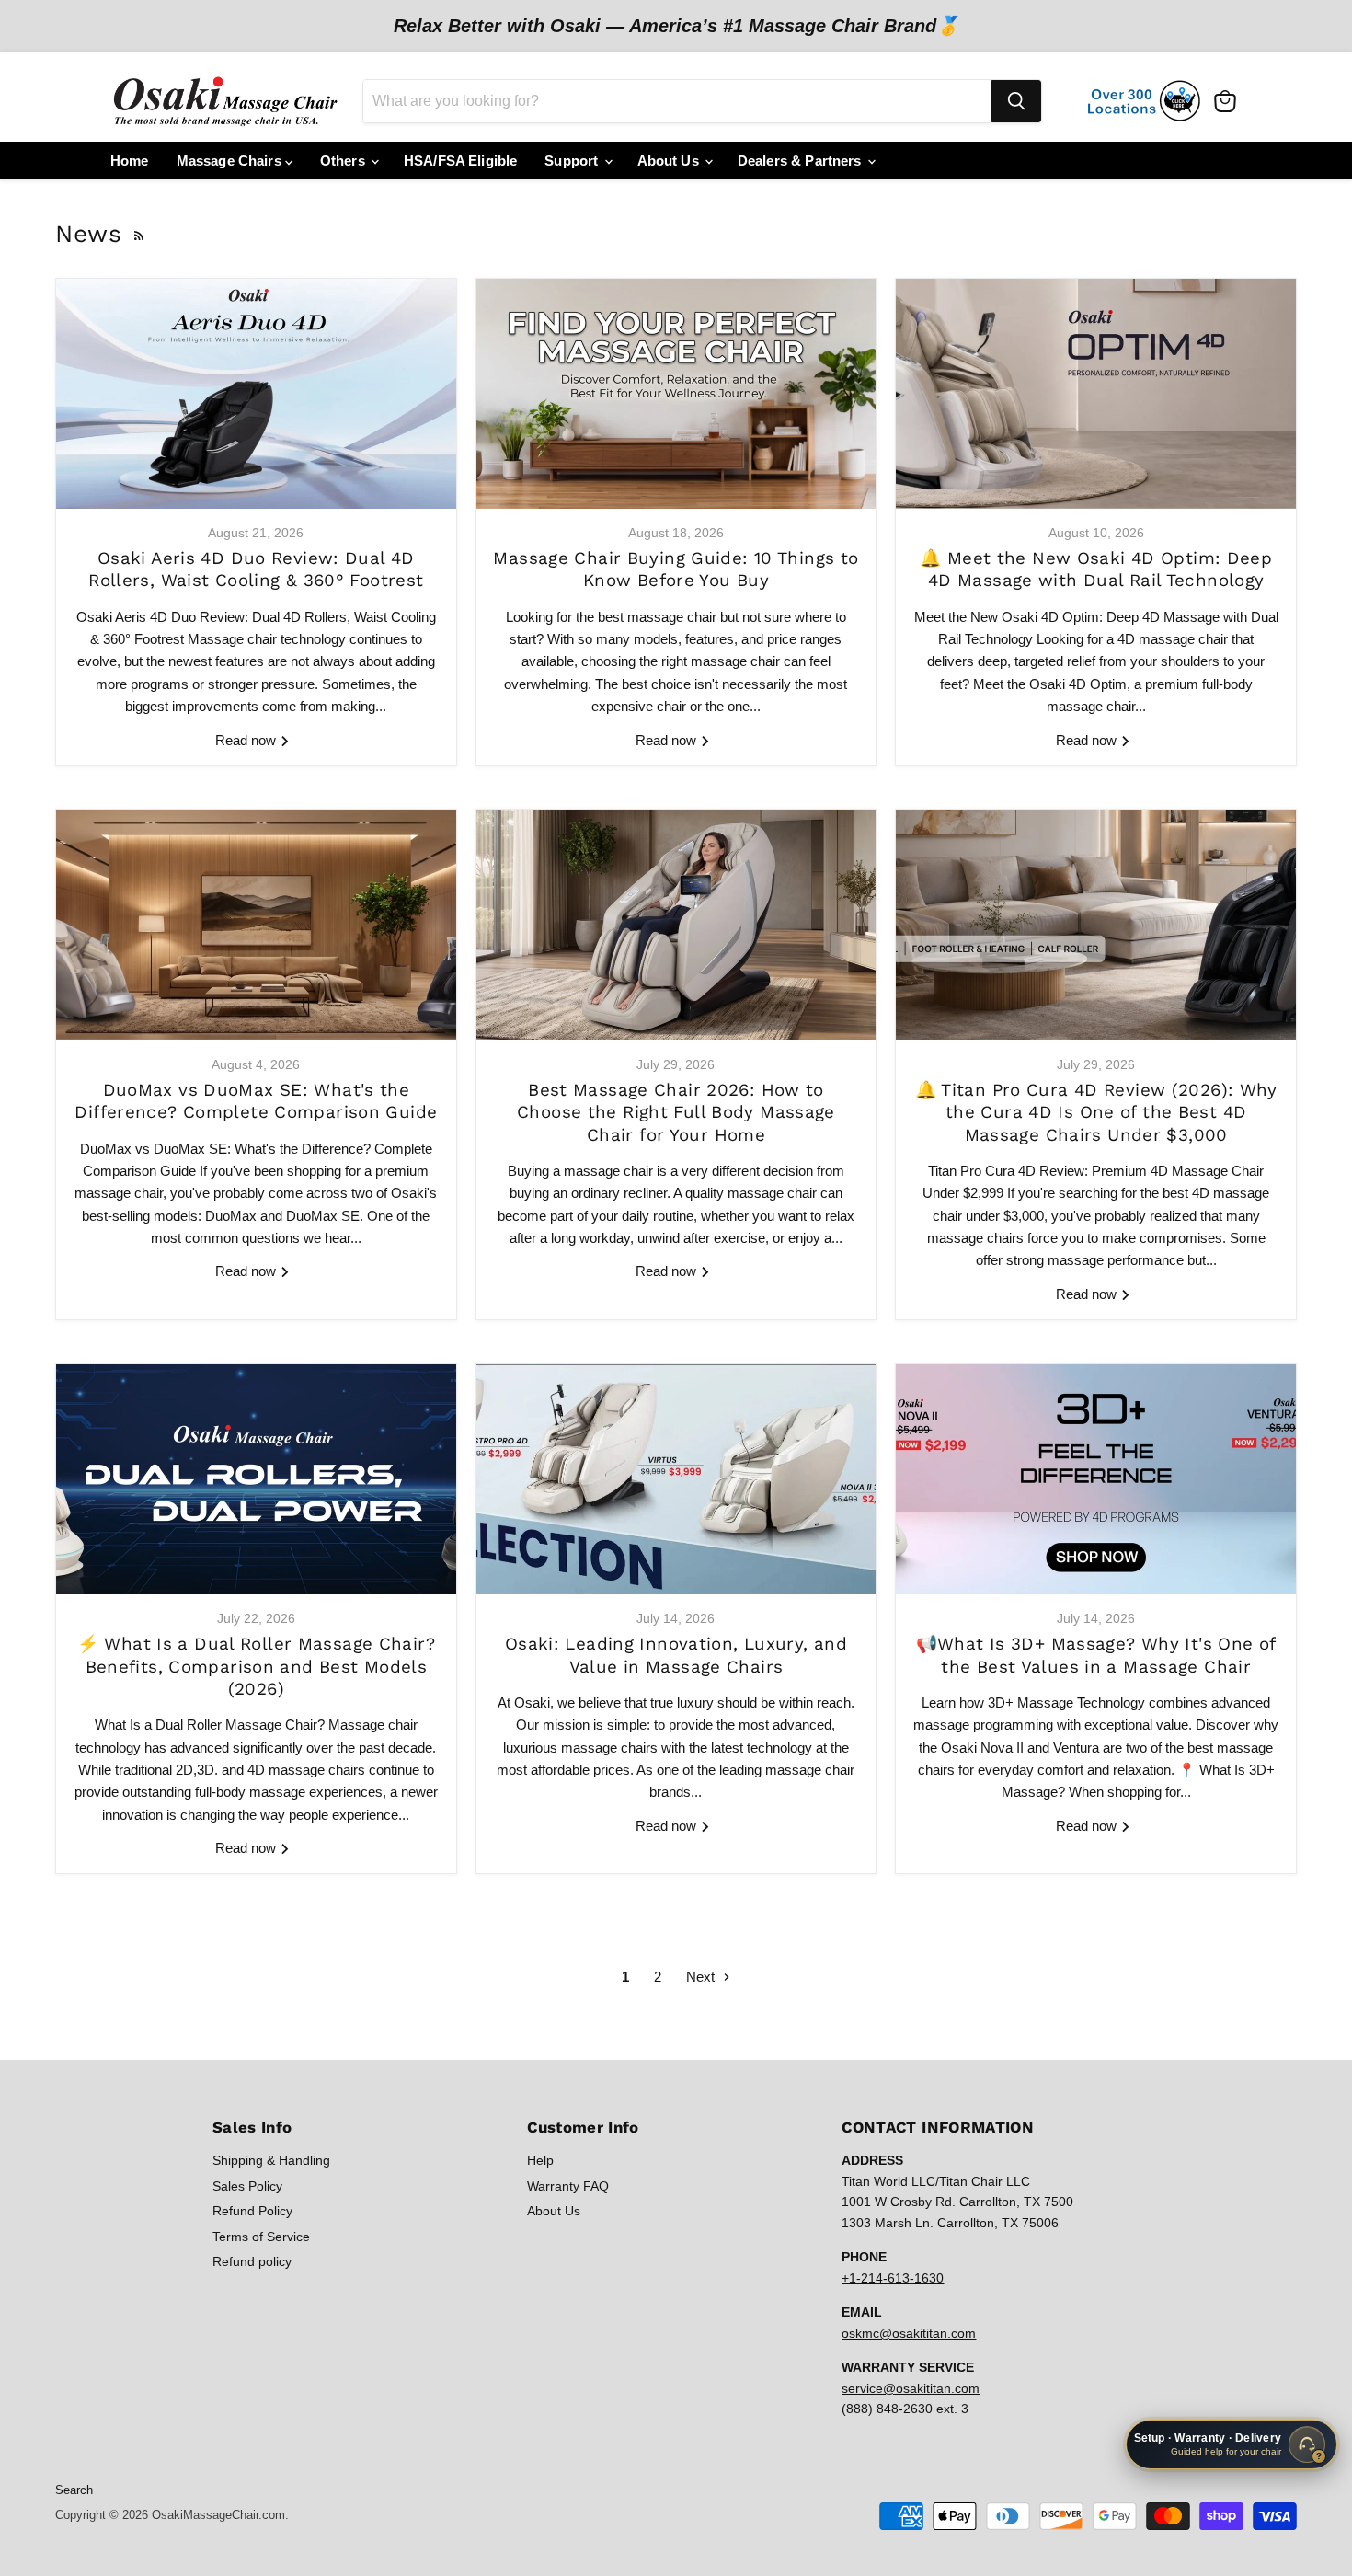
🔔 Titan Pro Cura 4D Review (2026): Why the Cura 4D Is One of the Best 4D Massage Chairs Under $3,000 (1096, 1113)
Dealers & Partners (802, 161)
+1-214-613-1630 (893, 2278)
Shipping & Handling (271, 2160)
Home (130, 161)
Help (540, 2160)
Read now (247, 740)
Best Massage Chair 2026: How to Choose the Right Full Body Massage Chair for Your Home (676, 1113)
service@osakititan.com (911, 2388)
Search (74, 2490)
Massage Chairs (231, 161)
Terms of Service (261, 2237)
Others (344, 161)
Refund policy (252, 2261)
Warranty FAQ (568, 2186)
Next (702, 1977)
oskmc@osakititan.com (909, 2333)
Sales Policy (247, 2186)
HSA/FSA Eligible (460, 161)
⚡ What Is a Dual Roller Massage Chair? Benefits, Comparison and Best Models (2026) (256, 1667)
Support (573, 161)
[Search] (1016, 101)
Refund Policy (252, 2211)
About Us (670, 161)
